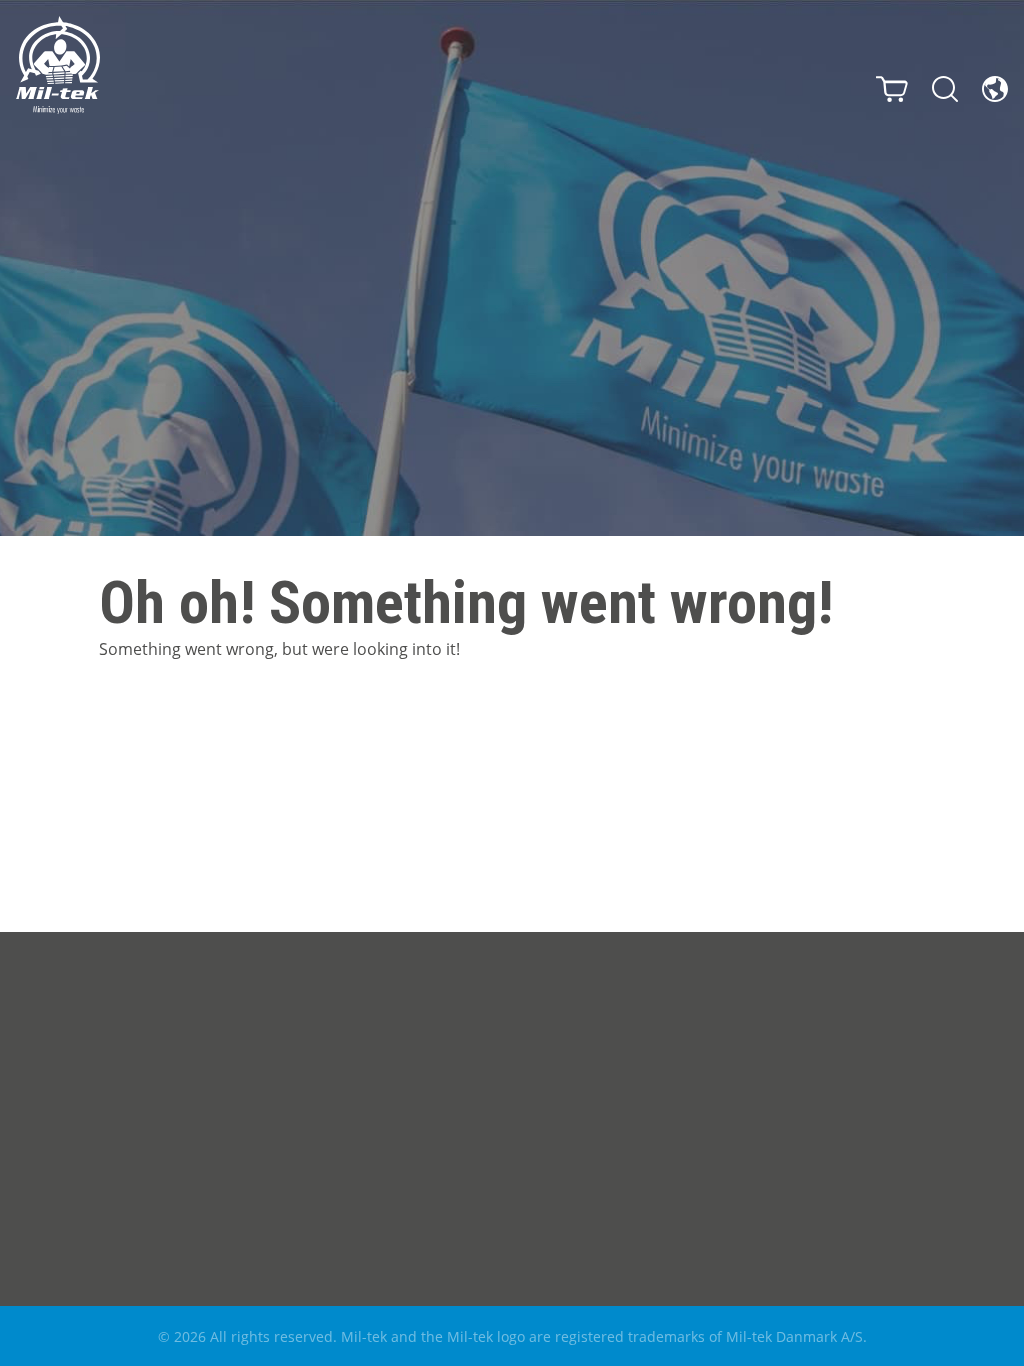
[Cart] (892, 89)
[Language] (995, 89)
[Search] (945, 89)
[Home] (58, 65)
